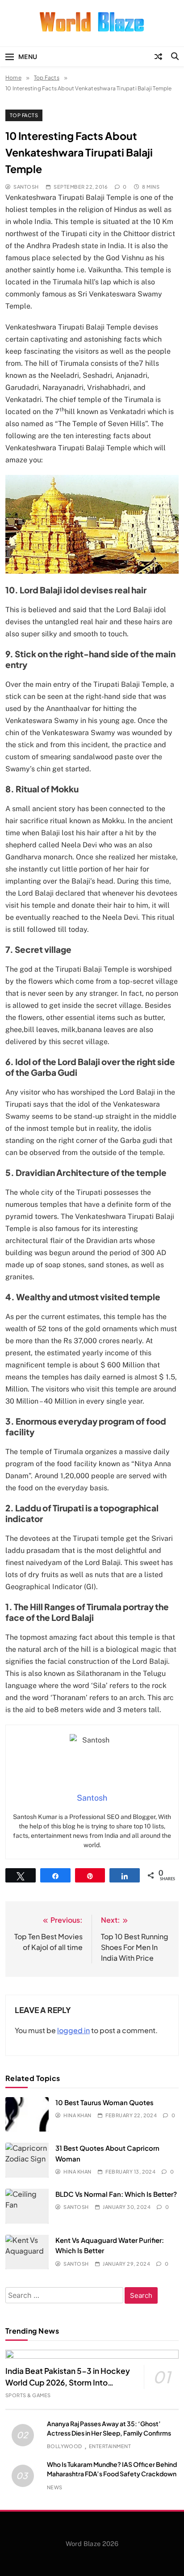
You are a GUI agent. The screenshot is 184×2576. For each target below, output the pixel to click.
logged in (73, 2030)
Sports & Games (28, 2395)
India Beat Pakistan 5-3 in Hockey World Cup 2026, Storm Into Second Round (68, 2382)
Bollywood (65, 2446)
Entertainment (110, 2446)
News (55, 2487)
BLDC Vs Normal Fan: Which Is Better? (116, 2194)
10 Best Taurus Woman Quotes (105, 2102)
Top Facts (24, 115)
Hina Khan (77, 2115)
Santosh (26, 187)
